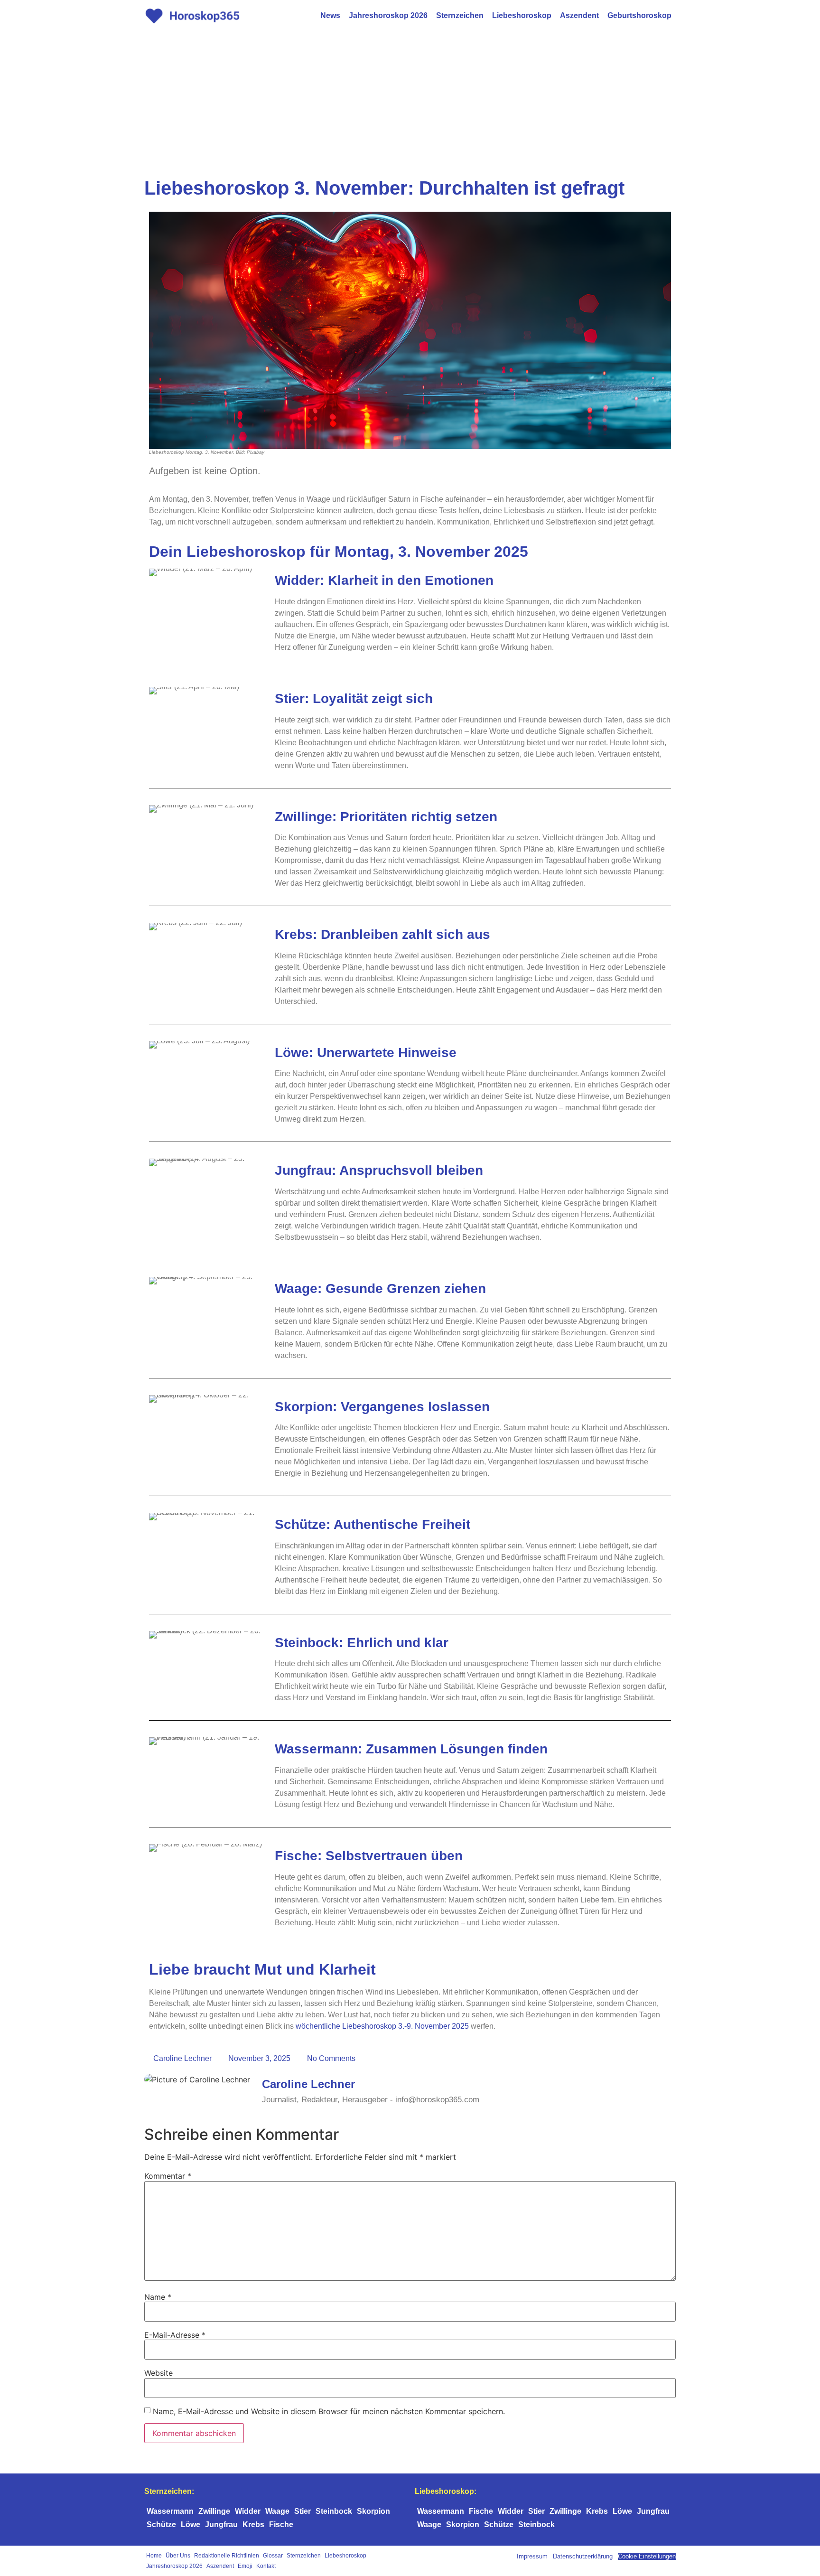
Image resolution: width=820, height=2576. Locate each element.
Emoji (245, 2566)
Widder (248, 2511)
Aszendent (579, 15)
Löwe (191, 2524)
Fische (281, 2524)
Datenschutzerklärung (583, 2556)
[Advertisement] (410, 103)
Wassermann (170, 2511)
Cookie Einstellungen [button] (647, 2556)
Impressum (532, 2556)
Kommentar (168, 2176)
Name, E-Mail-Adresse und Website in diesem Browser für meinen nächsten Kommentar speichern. (329, 2411)
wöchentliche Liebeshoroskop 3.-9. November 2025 (382, 2026)
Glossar (273, 2556)
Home (154, 2556)
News (330, 15)
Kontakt (266, 2566)
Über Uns (178, 2556)
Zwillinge (214, 2511)
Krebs (253, 2524)
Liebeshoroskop (522, 15)
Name (158, 2297)
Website (158, 2373)
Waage (277, 2511)
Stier (303, 2511)
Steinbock (334, 2511)
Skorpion (373, 2511)
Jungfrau (221, 2524)
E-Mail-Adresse (175, 2335)
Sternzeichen (460, 15)
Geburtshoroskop (639, 15)
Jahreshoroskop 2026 (388, 15)
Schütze (161, 2524)
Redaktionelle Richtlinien (227, 2556)
